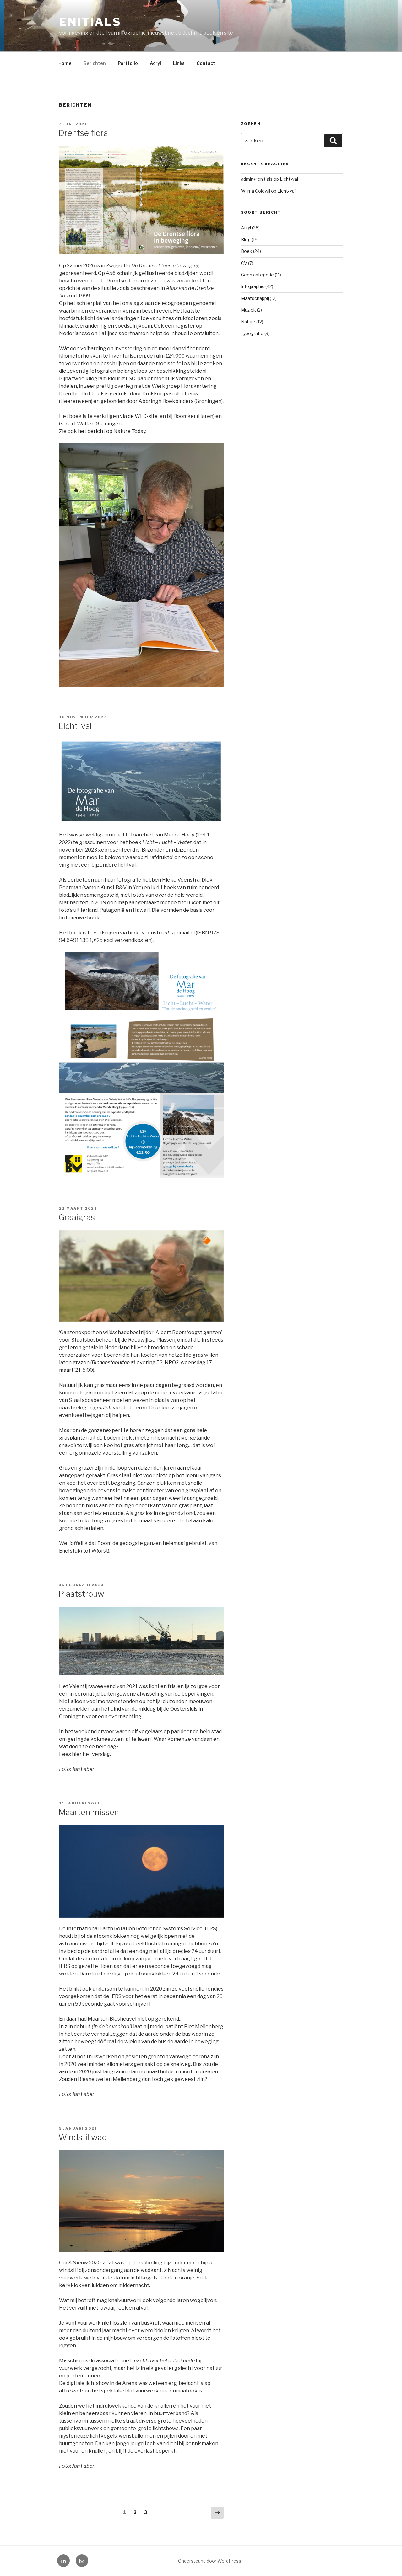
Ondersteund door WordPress (210, 2561)
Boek (247, 251)
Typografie (252, 333)
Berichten (95, 63)
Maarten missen (89, 1812)
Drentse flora (83, 133)
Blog (246, 240)
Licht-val (75, 726)
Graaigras (77, 1217)
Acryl (155, 63)
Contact (206, 63)
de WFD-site (143, 416)
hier (77, 1754)
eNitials (90, 22)
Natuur (248, 322)
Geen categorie (257, 275)
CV (244, 263)
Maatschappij (255, 298)
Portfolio (128, 63)
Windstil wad (83, 2137)
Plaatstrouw (81, 1594)
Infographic (253, 286)
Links (179, 63)
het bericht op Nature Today (112, 431)
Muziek (248, 310)
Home (65, 63)
